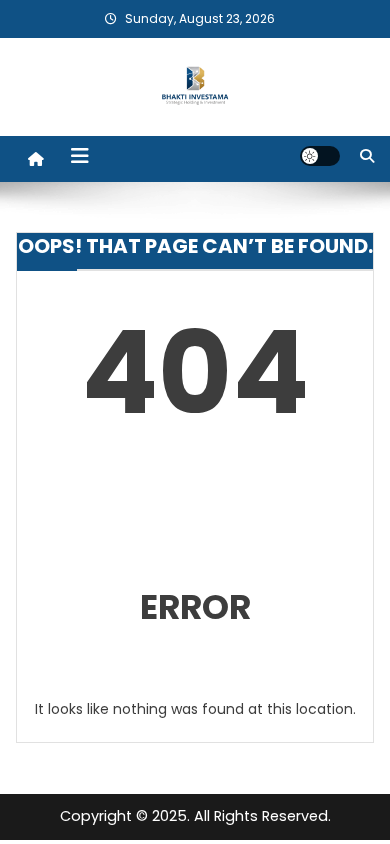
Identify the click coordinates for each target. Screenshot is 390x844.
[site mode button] (320, 156)
